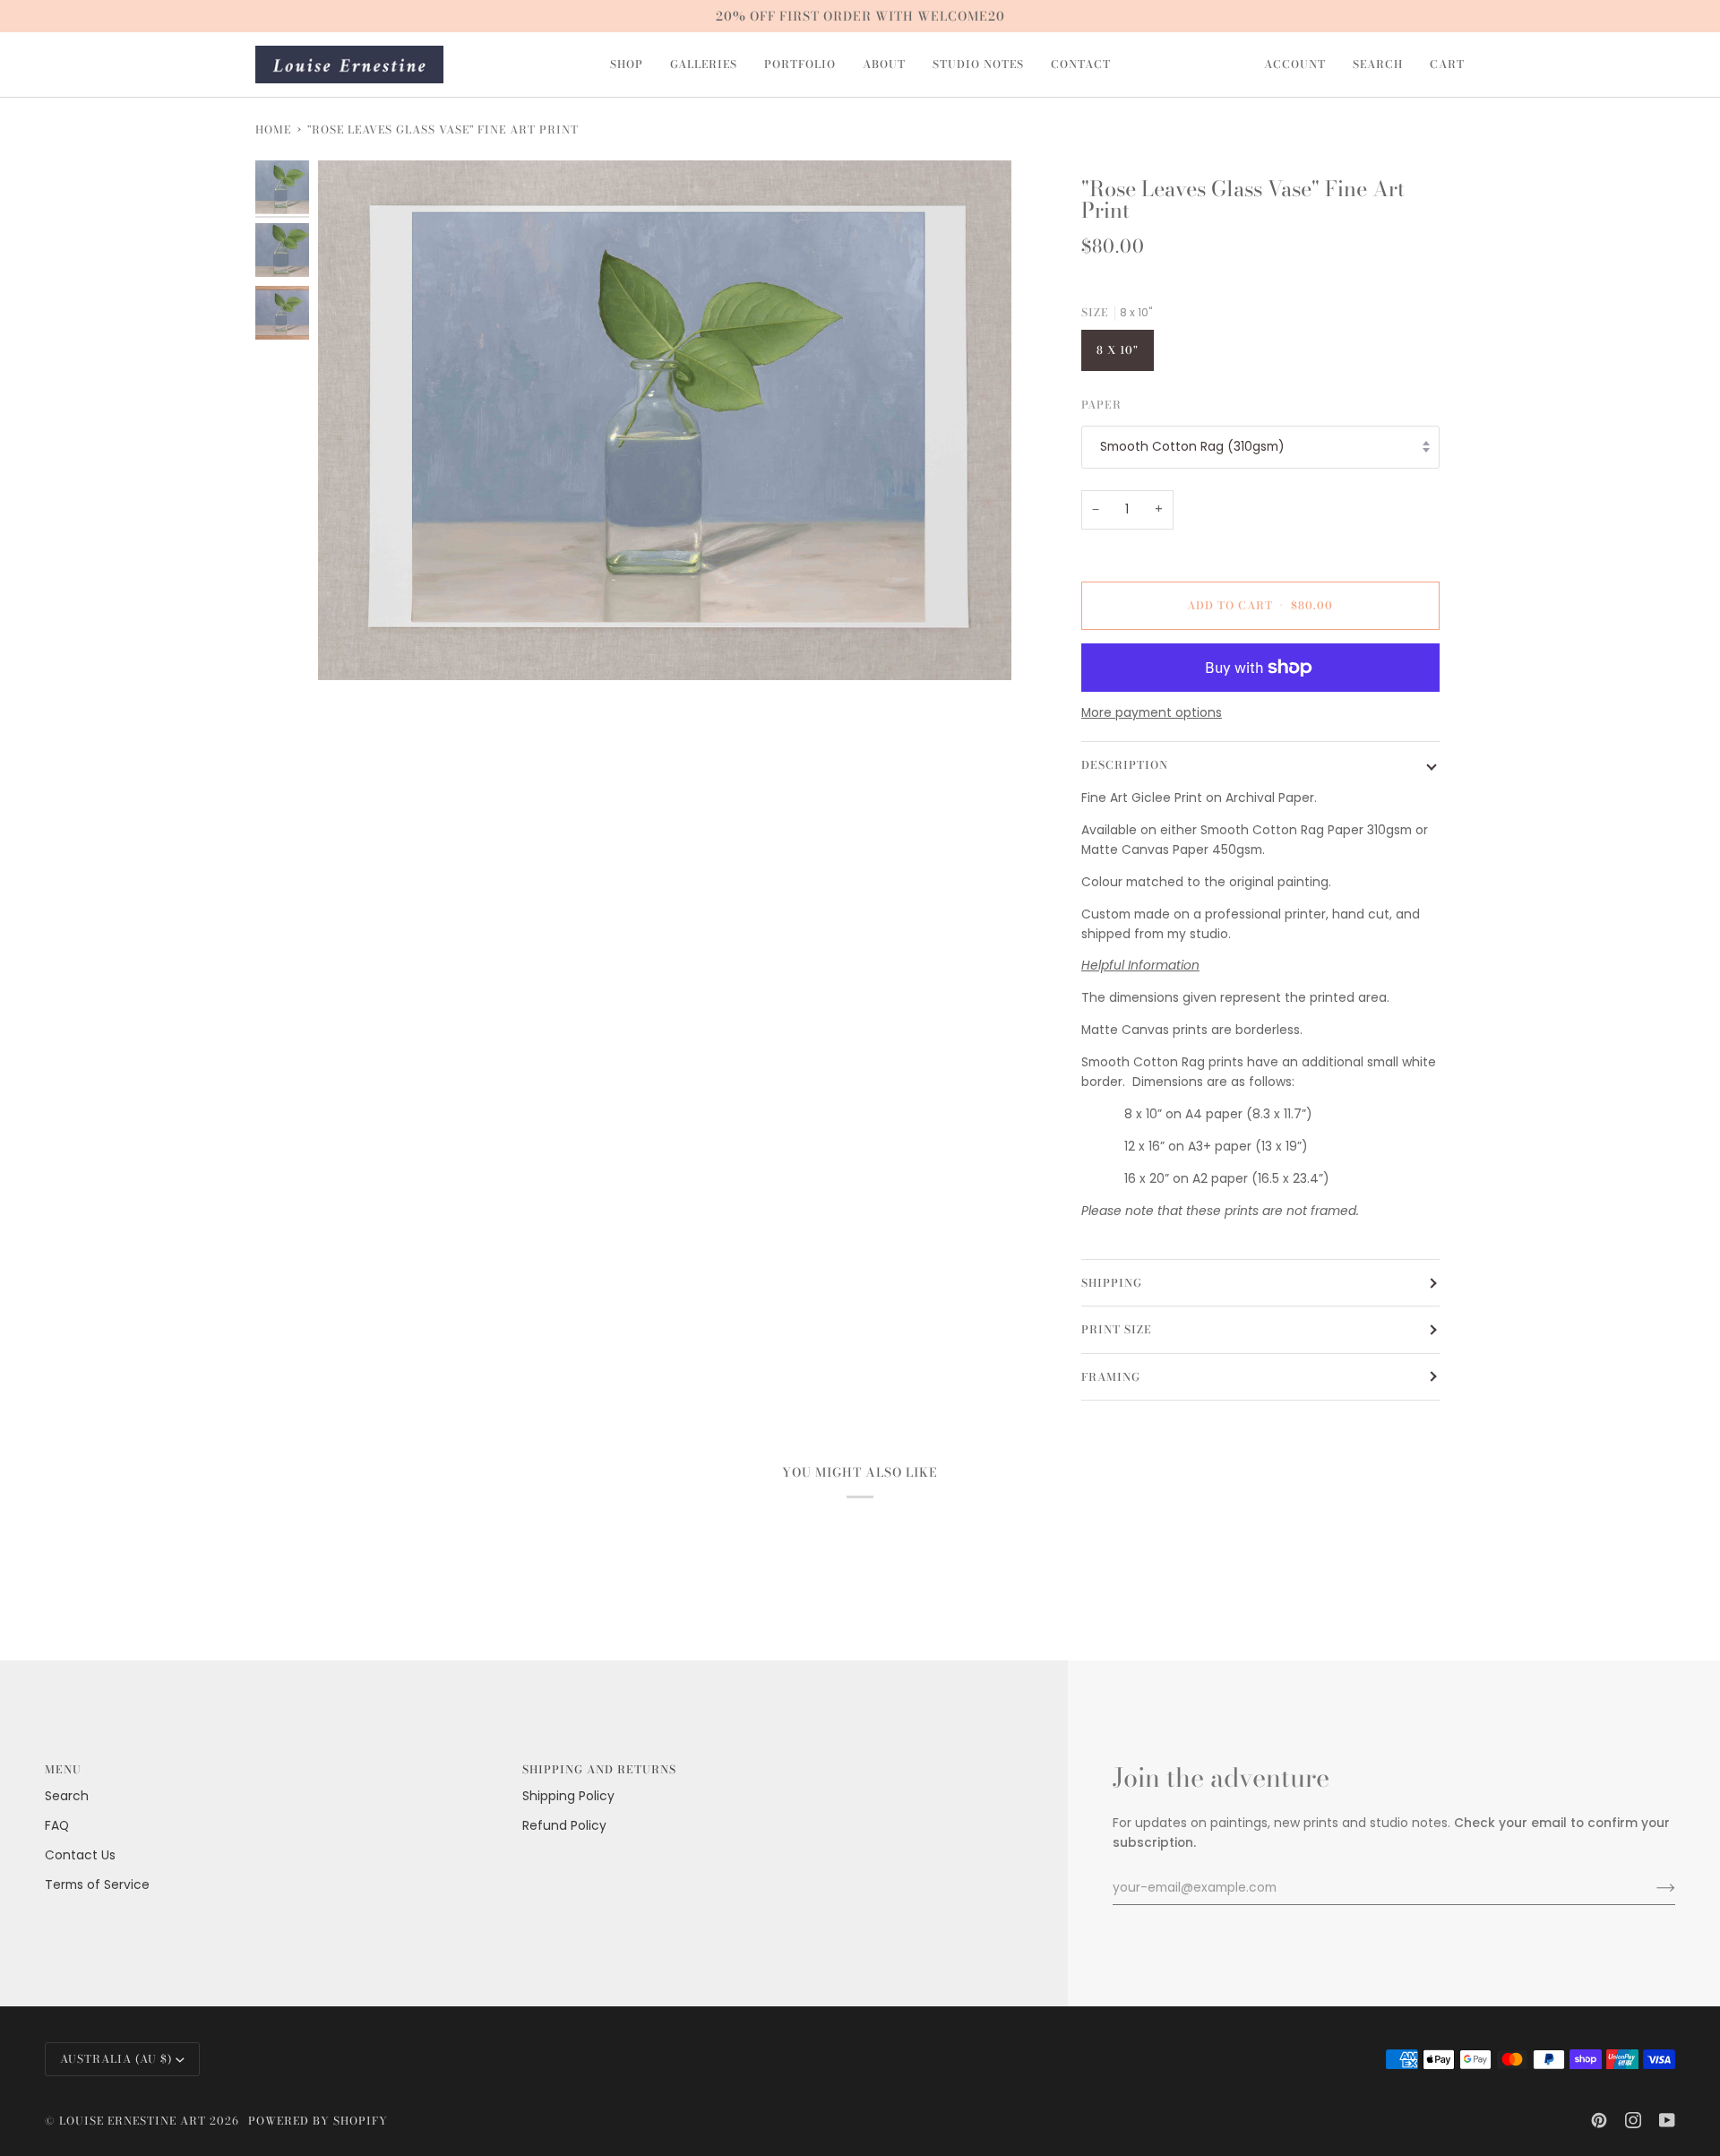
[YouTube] (1667, 2120)
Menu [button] (63, 1769)
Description (1125, 765)
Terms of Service (97, 1885)
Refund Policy (564, 1826)
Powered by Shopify (318, 2121)
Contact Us (80, 1855)
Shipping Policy (568, 1796)
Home (273, 129)
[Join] (1651, 1888)
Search (67, 1796)
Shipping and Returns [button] (599, 1769)
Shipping (1112, 1283)
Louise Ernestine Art (133, 2121)
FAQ (57, 1826)
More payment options (1152, 713)
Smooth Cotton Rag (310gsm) (1192, 447)
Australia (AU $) (116, 2059)
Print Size (1117, 1329)
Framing (1111, 1377)
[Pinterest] (1599, 2120)
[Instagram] (1633, 2120)
